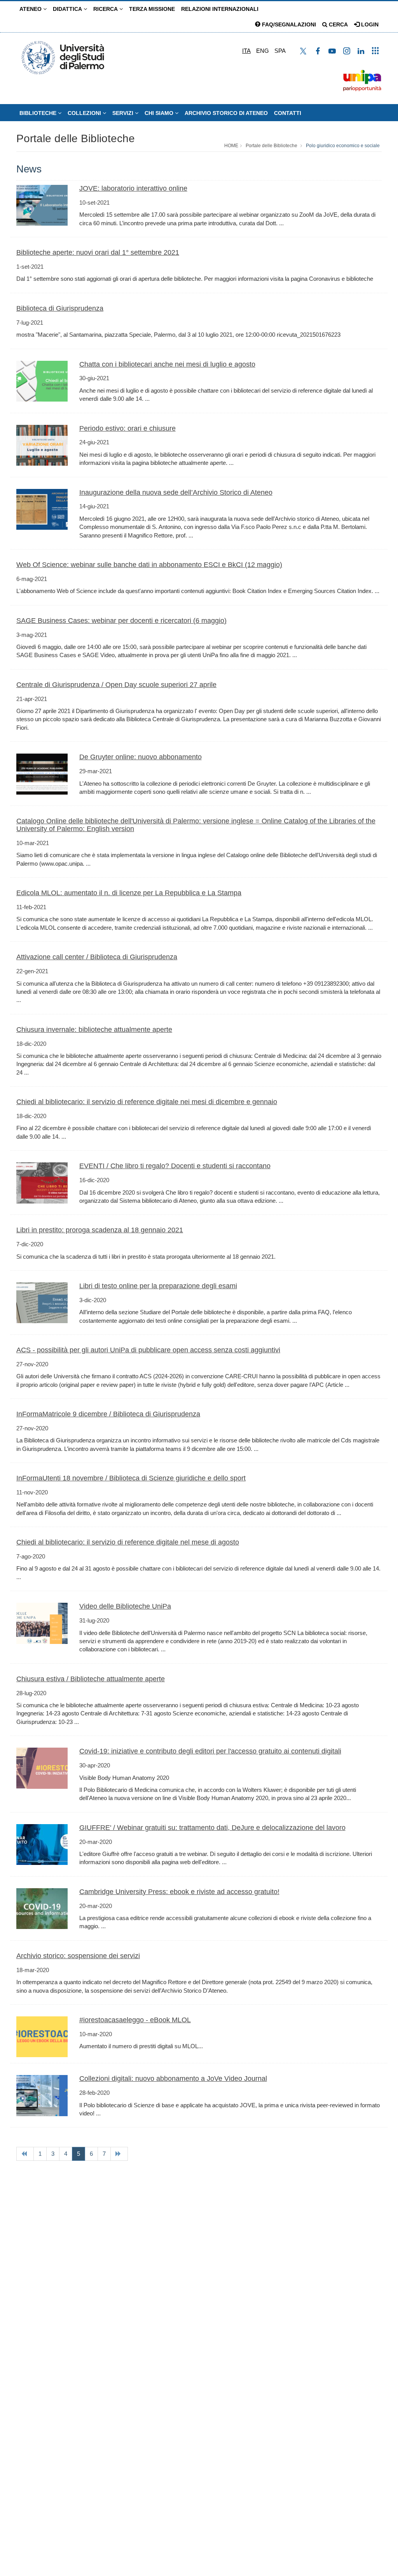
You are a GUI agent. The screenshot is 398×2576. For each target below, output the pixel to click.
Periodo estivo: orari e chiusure (127, 428)
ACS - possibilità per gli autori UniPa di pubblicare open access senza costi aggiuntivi (148, 1350)
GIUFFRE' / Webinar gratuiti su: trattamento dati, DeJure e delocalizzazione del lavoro (212, 1828)
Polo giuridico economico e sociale (343, 146)
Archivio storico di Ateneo (226, 113)
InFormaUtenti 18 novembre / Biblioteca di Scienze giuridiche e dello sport (131, 1478)
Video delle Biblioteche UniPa (125, 1606)
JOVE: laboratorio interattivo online (133, 188)
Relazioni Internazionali (220, 9)
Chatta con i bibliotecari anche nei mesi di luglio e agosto (167, 364)
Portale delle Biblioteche (76, 138)
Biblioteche (39, 113)
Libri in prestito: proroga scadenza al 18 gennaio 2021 (100, 1230)
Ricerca (106, 9)
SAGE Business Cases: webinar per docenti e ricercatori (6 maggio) (121, 621)
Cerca (338, 24)
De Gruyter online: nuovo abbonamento (141, 757)
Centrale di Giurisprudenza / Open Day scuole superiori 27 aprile (116, 685)
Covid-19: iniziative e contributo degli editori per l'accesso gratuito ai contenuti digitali (210, 1751)
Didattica (68, 9)
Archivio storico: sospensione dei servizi (78, 1956)
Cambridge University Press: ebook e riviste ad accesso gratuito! (179, 1892)
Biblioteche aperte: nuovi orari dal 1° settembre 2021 (98, 252)
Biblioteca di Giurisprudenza (60, 308)
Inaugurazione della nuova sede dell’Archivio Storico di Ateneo (176, 492)
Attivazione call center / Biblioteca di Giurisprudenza (97, 957)
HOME (231, 146)
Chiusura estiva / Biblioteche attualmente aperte (91, 1679)
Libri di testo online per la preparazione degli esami (158, 1286)
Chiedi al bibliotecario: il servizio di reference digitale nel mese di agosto (128, 1542)
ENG (263, 51)
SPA (280, 51)
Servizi (124, 113)
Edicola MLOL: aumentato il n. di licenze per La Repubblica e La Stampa (129, 893)
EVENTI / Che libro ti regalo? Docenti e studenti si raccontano (175, 1166)
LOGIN (369, 24)
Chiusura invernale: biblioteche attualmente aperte (94, 1030)
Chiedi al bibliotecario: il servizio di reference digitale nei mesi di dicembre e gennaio (147, 1102)
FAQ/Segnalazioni (288, 24)
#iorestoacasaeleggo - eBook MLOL (135, 2020)
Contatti (288, 113)
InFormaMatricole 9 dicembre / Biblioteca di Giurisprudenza (108, 1414)
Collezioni (85, 113)
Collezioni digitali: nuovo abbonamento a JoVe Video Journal (173, 2079)
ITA (246, 51)
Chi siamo (160, 113)
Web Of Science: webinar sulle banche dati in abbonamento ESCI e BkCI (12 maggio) (149, 565)
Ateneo (31, 9)
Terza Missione (152, 9)
